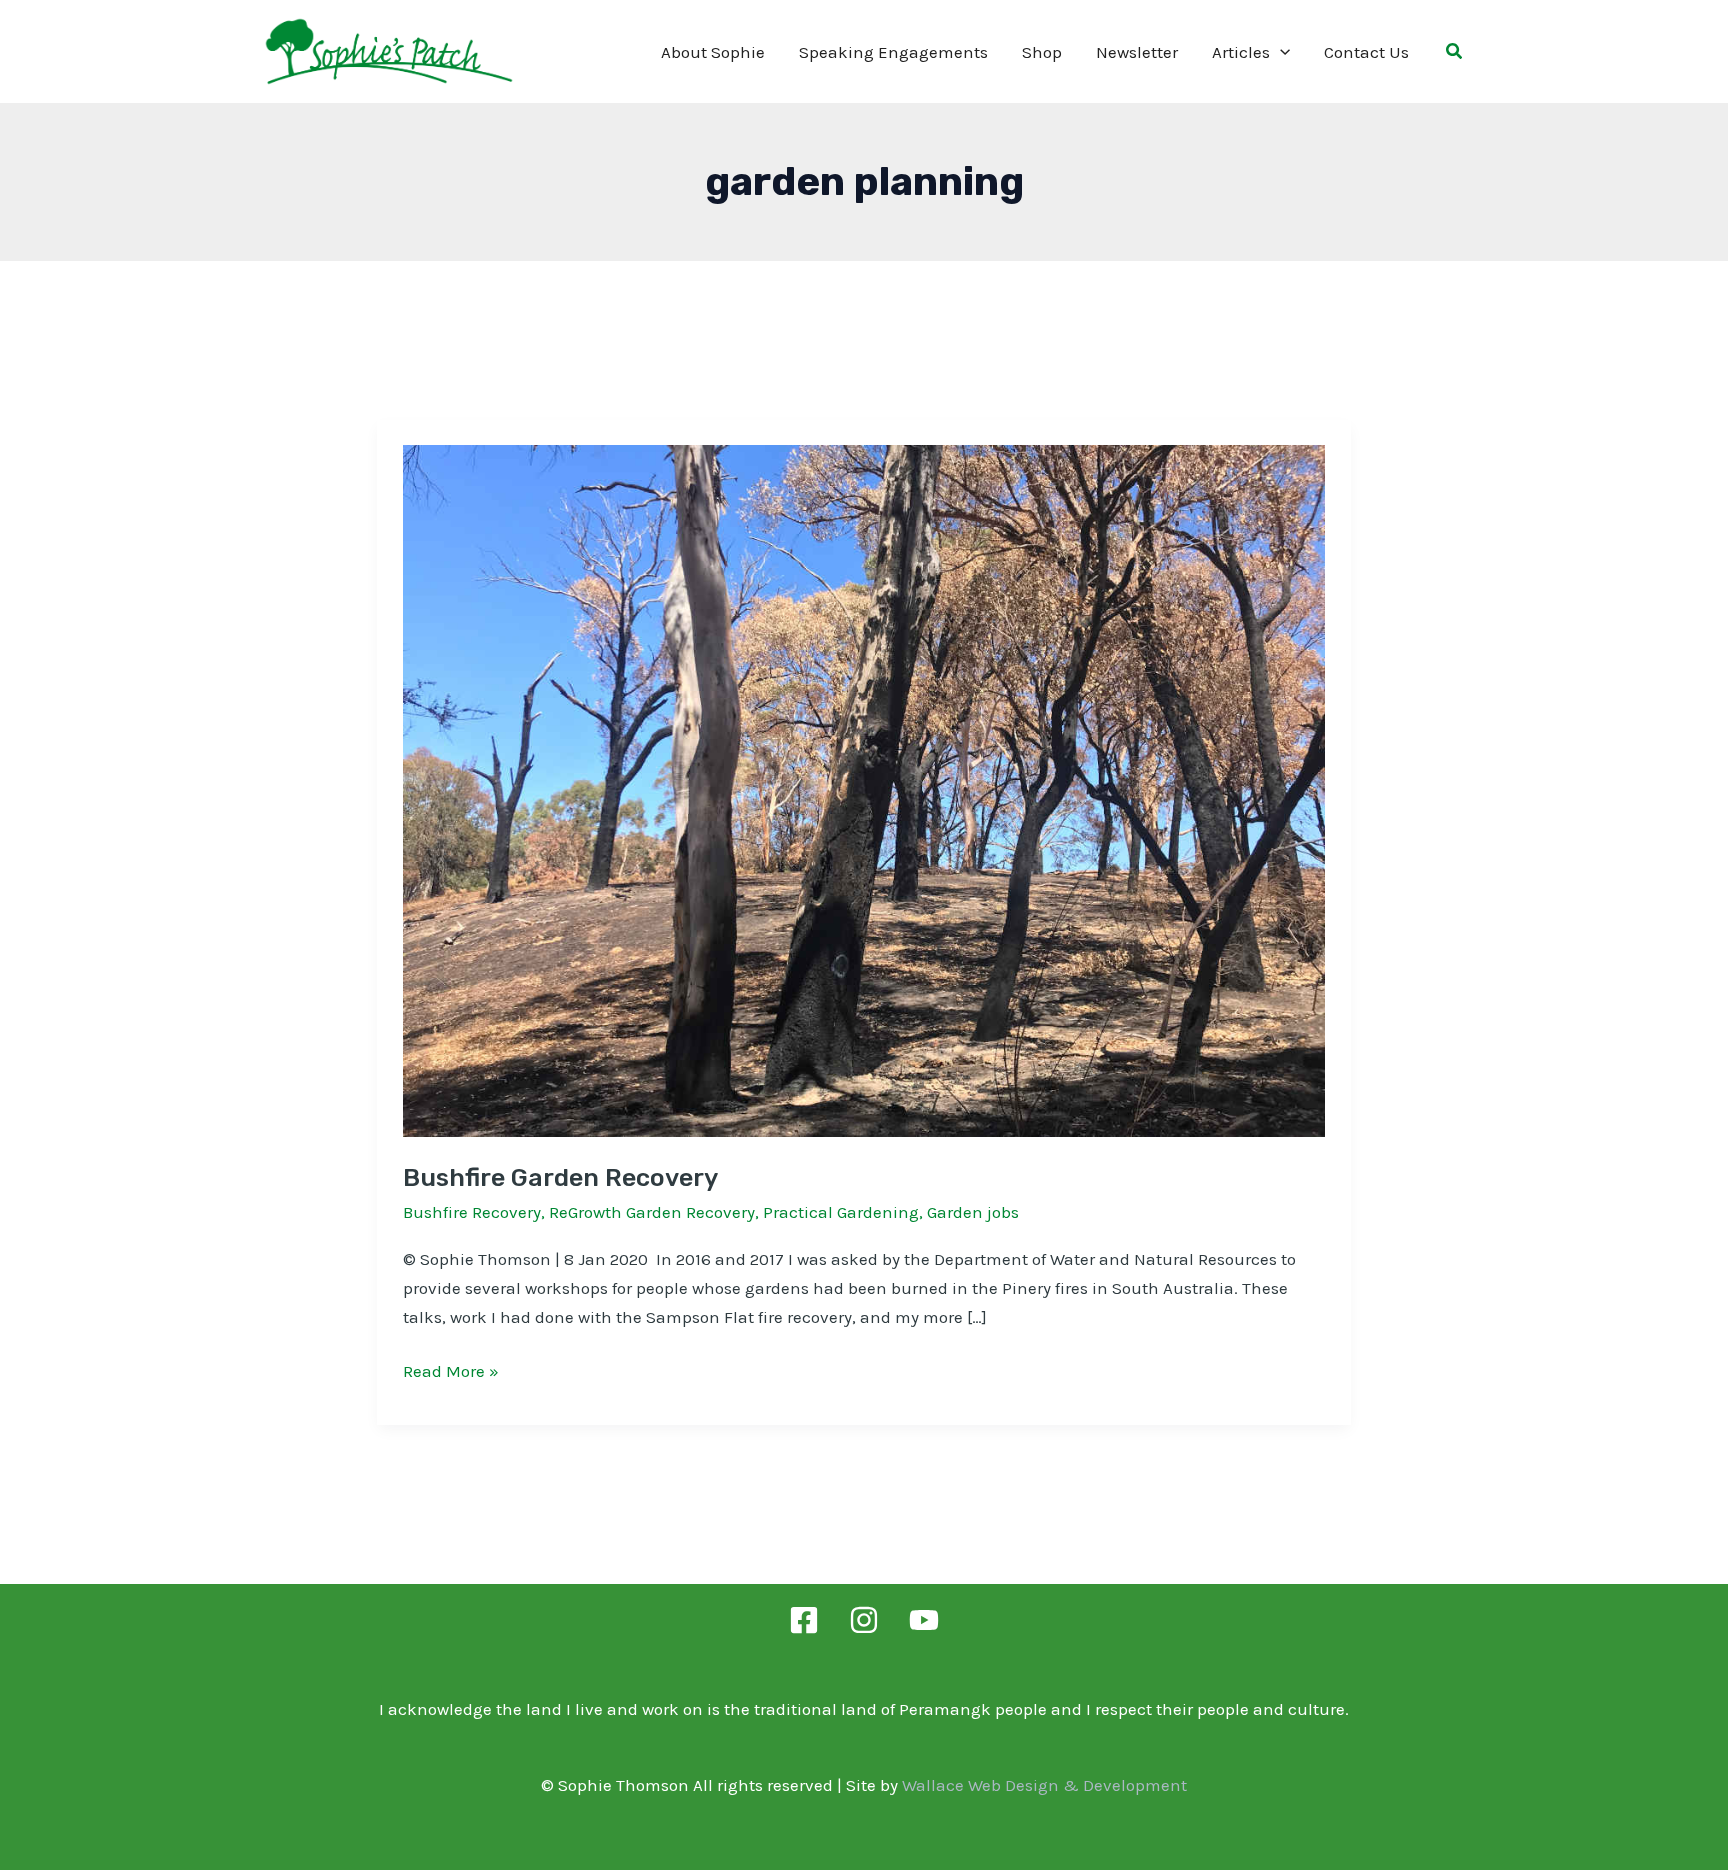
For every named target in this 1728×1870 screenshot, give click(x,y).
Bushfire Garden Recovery (560, 1177)
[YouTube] (924, 1620)
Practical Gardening (841, 1212)
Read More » (451, 1373)
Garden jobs (973, 1212)
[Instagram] (864, 1620)
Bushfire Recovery (472, 1212)
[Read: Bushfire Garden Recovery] (864, 789)
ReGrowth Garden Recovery (652, 1212)
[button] (1280, 52)
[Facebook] (804, 1620)
